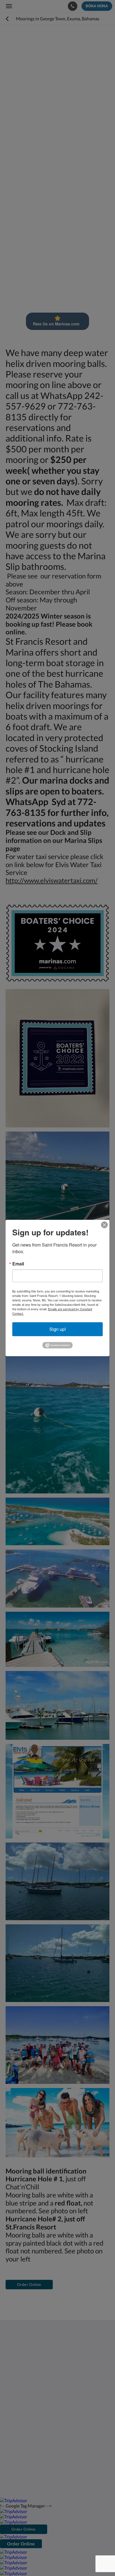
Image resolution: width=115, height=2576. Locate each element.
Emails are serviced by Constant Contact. (52, 1311)
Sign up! (58, 1329)
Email (18, 1264)
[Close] (104, 1225)
